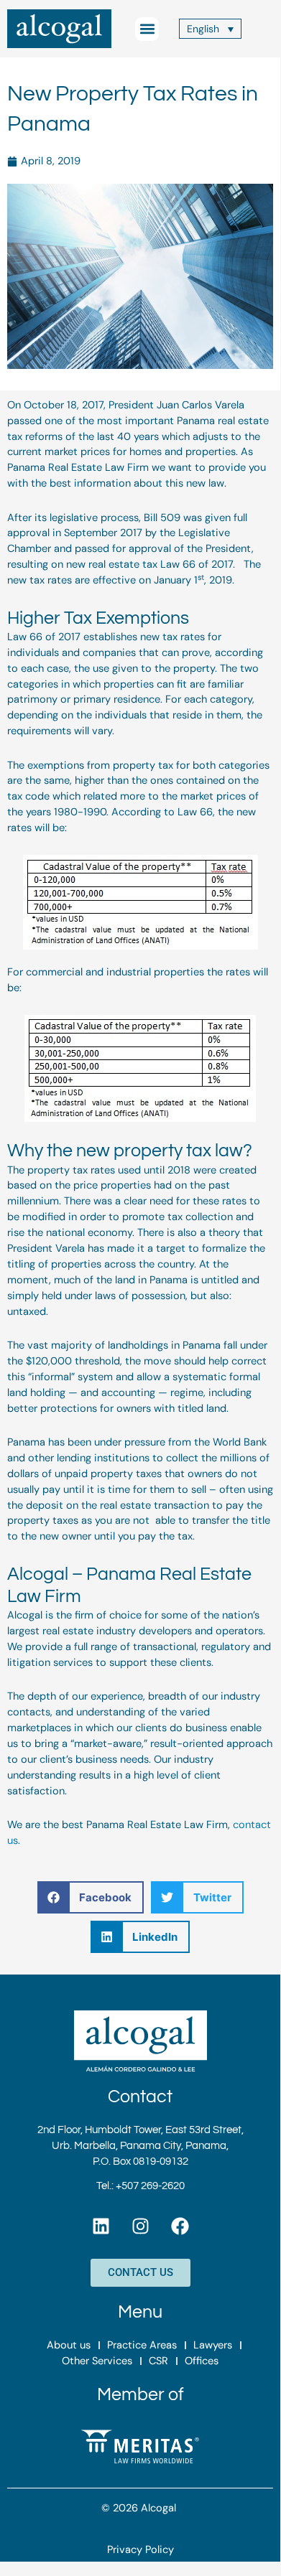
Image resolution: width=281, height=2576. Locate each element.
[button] (147, 29)
